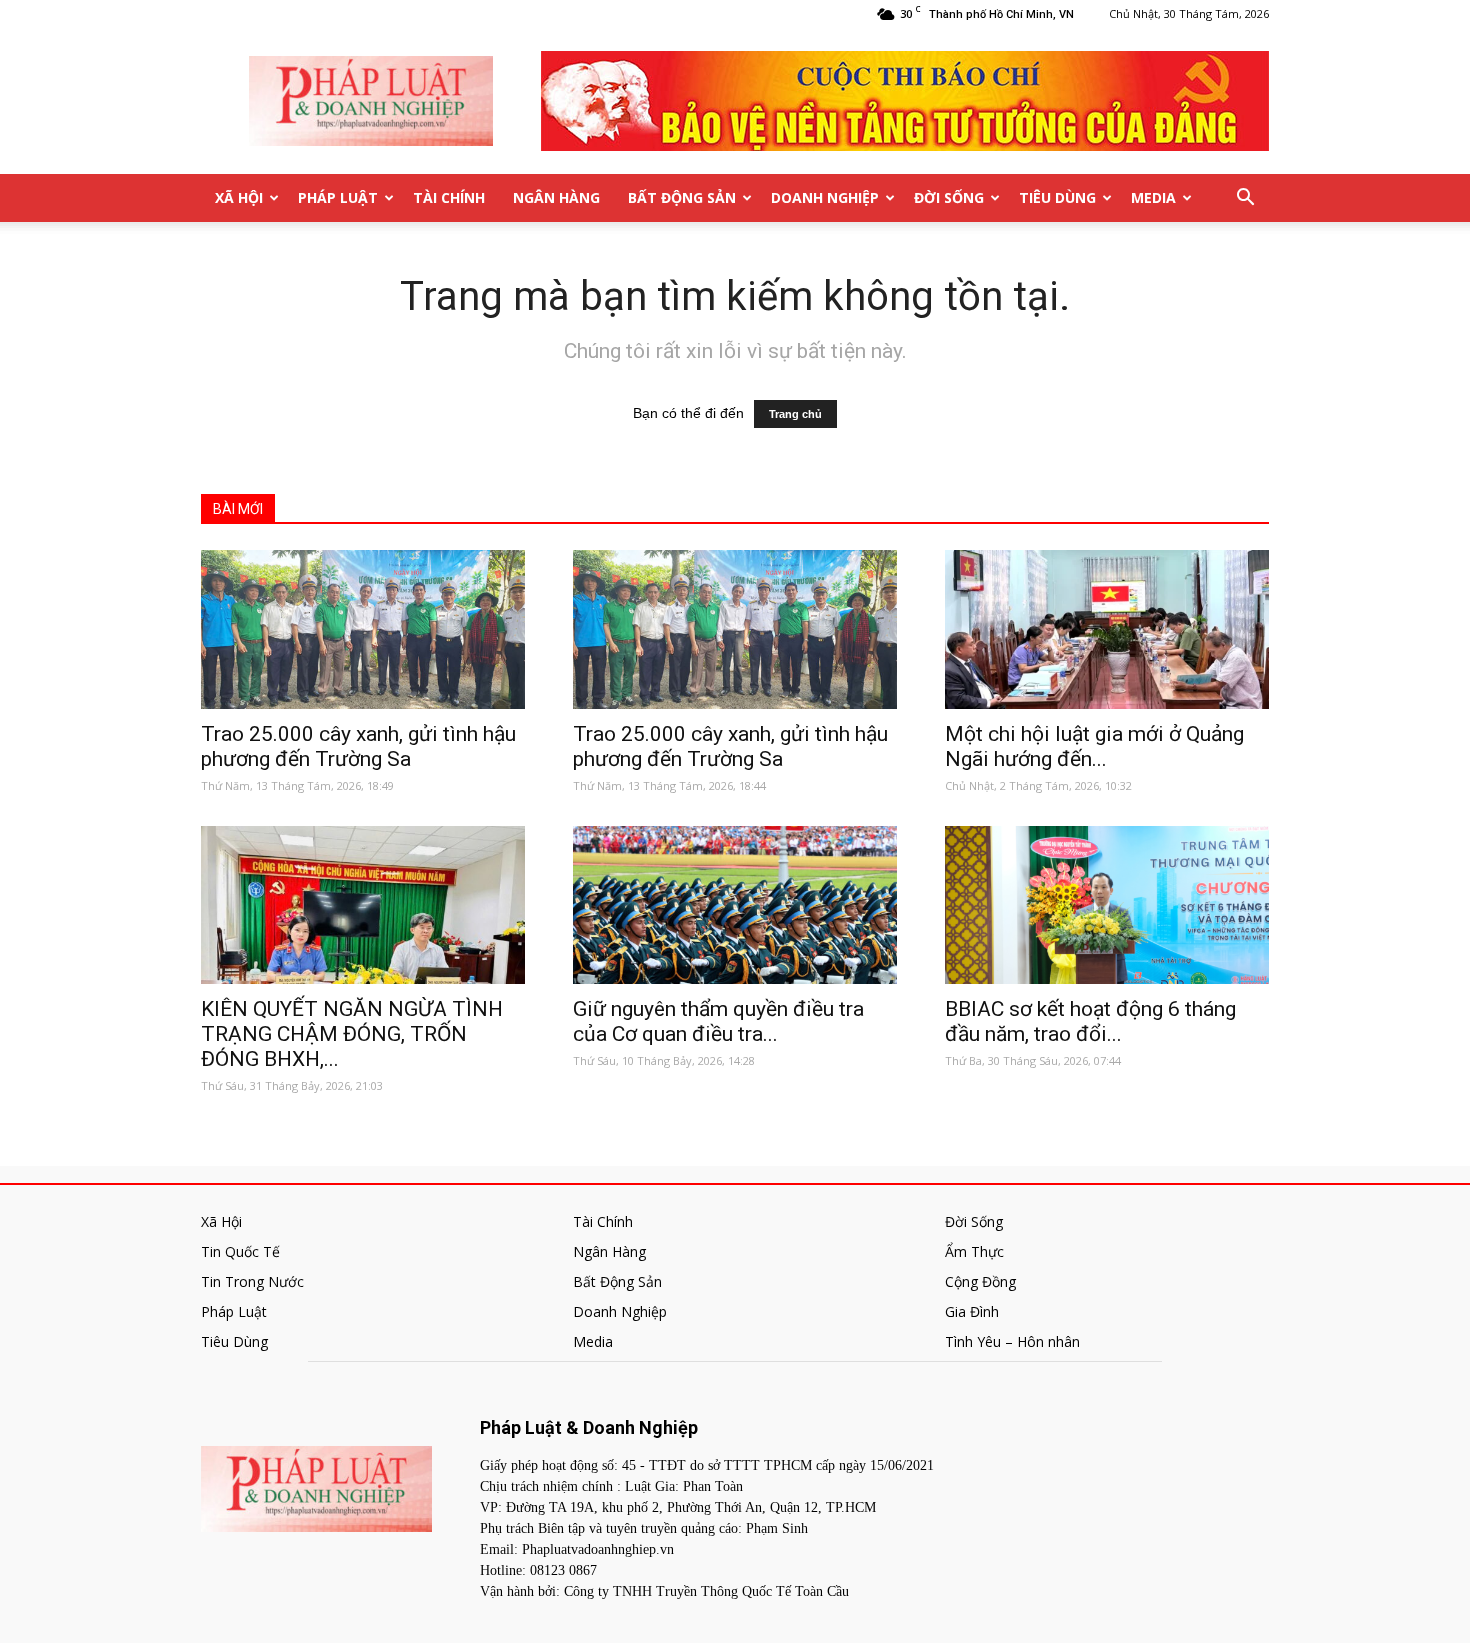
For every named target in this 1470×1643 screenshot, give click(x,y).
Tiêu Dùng (1057, 197)
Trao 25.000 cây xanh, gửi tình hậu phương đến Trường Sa (358, 746)
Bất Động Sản (682, 197)
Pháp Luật (338, 197)
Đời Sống (949, 197)
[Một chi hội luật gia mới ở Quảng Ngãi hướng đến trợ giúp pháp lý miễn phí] (1107, 629)
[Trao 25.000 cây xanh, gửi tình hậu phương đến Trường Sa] (363, 629)
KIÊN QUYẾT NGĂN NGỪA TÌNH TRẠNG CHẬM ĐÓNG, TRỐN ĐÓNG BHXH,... (352, 1034)
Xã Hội (239, 197)
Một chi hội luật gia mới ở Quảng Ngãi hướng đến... (1094, 746)
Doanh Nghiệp (825, 197)
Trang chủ (795, 414)
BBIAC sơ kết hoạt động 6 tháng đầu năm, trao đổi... (1090, 1021)
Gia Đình (972, 1311)
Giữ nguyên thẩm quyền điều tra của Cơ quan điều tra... (718, 1021)
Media (1153, 197)
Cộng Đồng (980, 1281)
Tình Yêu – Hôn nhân (1012, 1341)
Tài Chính (449, 197)
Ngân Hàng (556, 197)
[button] (1245, 198)
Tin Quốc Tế (240, 1251)
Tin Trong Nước (252, 1281)
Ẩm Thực (974, 1251)
